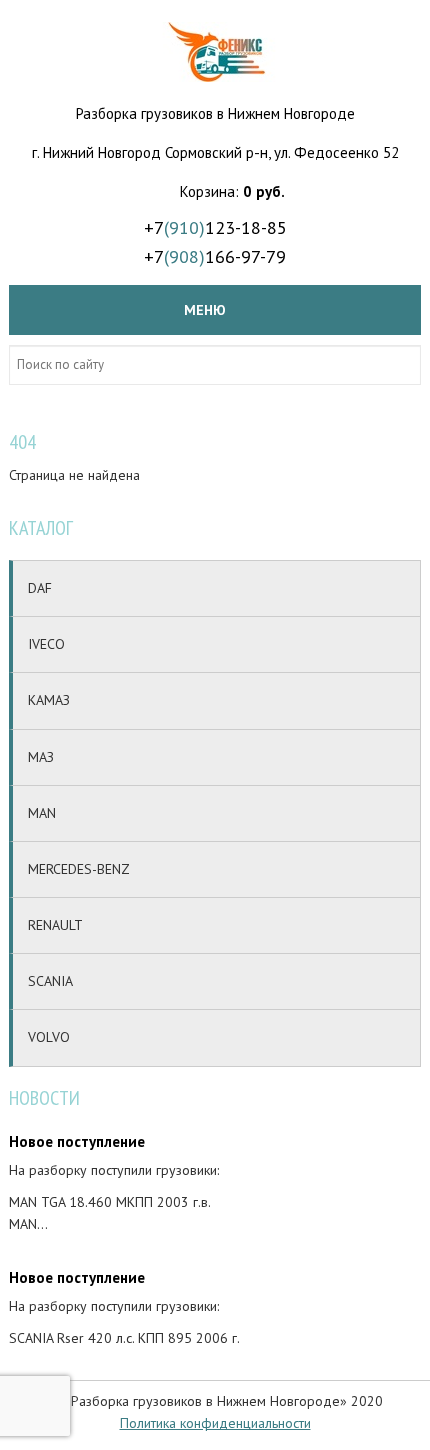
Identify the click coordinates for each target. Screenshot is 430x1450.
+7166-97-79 (215, 256)
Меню (205, 310)
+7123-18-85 (215, 227)
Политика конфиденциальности (215, 1423)
